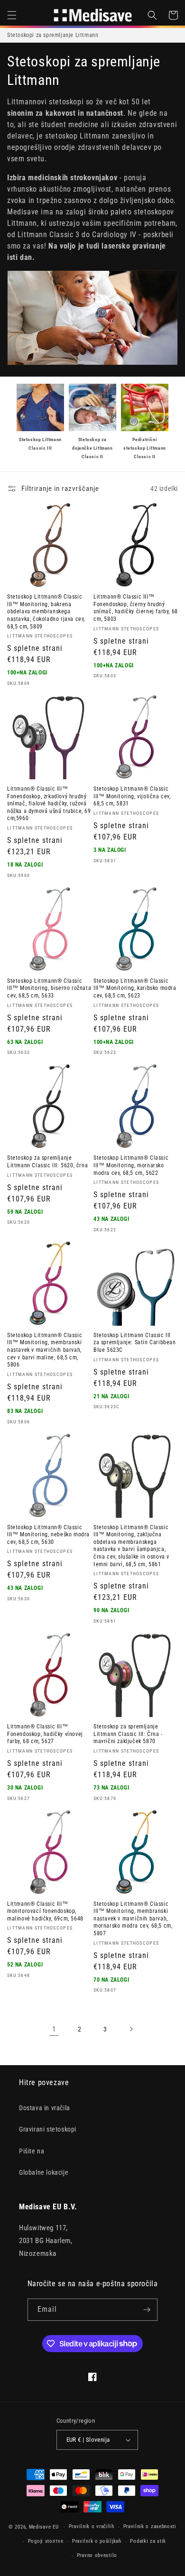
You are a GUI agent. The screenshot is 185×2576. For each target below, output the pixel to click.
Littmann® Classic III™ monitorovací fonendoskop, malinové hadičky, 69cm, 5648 (45, 1911)
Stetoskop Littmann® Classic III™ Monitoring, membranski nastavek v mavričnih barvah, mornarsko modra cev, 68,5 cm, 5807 (133, 1919)
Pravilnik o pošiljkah (97, 2541)
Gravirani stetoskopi (48, 2129)
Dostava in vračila (45, 2108)
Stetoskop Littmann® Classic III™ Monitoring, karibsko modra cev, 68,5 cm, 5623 (135, 988)
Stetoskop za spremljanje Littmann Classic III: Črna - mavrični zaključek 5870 (128, 1734)
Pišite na (32, 2151)
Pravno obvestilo (97, 2555)
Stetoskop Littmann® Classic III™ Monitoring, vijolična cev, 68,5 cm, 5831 (132, 796)
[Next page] (131, 2029)
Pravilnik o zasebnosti (150, 2526)
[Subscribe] (147, 2310)
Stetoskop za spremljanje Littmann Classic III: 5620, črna (47, 1162)
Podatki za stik (148, 2541)
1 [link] (54, 2029)
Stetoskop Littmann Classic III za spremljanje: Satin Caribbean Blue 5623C (135, 1343)
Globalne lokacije (44, 2172)
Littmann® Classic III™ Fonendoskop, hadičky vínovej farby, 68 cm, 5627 (45, 1734)
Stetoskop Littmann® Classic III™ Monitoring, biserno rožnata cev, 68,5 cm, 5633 (49, 988)
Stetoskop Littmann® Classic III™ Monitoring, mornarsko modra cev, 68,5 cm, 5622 (131, 1165)
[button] (12, 15)
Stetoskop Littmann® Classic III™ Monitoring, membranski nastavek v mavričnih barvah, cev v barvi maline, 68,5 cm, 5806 (45, 1350)
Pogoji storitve (46, 2541)
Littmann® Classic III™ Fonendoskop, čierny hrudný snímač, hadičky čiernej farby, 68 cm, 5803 (136, 608)
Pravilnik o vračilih (92, 2526)
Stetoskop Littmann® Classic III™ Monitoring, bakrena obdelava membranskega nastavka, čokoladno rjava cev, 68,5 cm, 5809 (46, 611)
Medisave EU (44, 2527)
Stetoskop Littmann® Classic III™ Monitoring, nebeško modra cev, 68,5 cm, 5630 (48, 1535)
